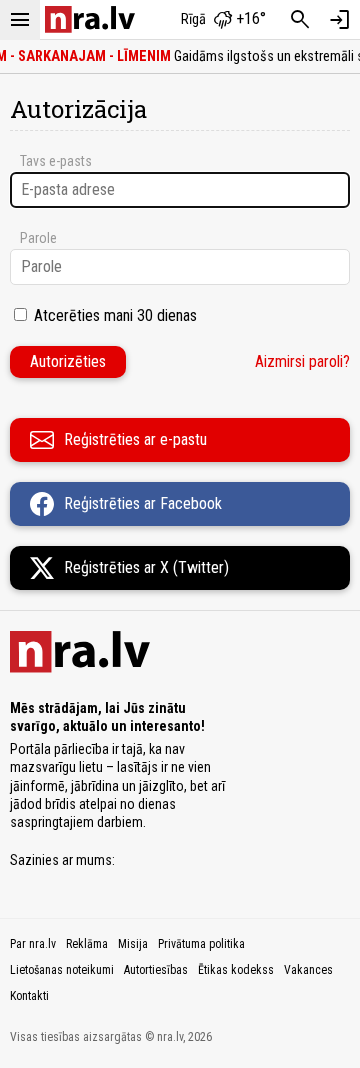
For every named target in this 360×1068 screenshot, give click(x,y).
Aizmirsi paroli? (302, 361)
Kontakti (29, 996)
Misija (133, 944)
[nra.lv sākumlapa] (90, 19)
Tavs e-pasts (56, 161)
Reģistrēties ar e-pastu (135, 439)
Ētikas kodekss (236, 970)
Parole (38, 238)
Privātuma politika (201, 944)
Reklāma (87, 944)
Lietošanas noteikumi (62, 970)
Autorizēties (68, 361)
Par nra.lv (33, 944)
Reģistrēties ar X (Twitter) (146, 567)
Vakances (308, 970)
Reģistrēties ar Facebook (143, 503)
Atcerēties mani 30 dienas (115, 315)
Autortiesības (156, 970)
